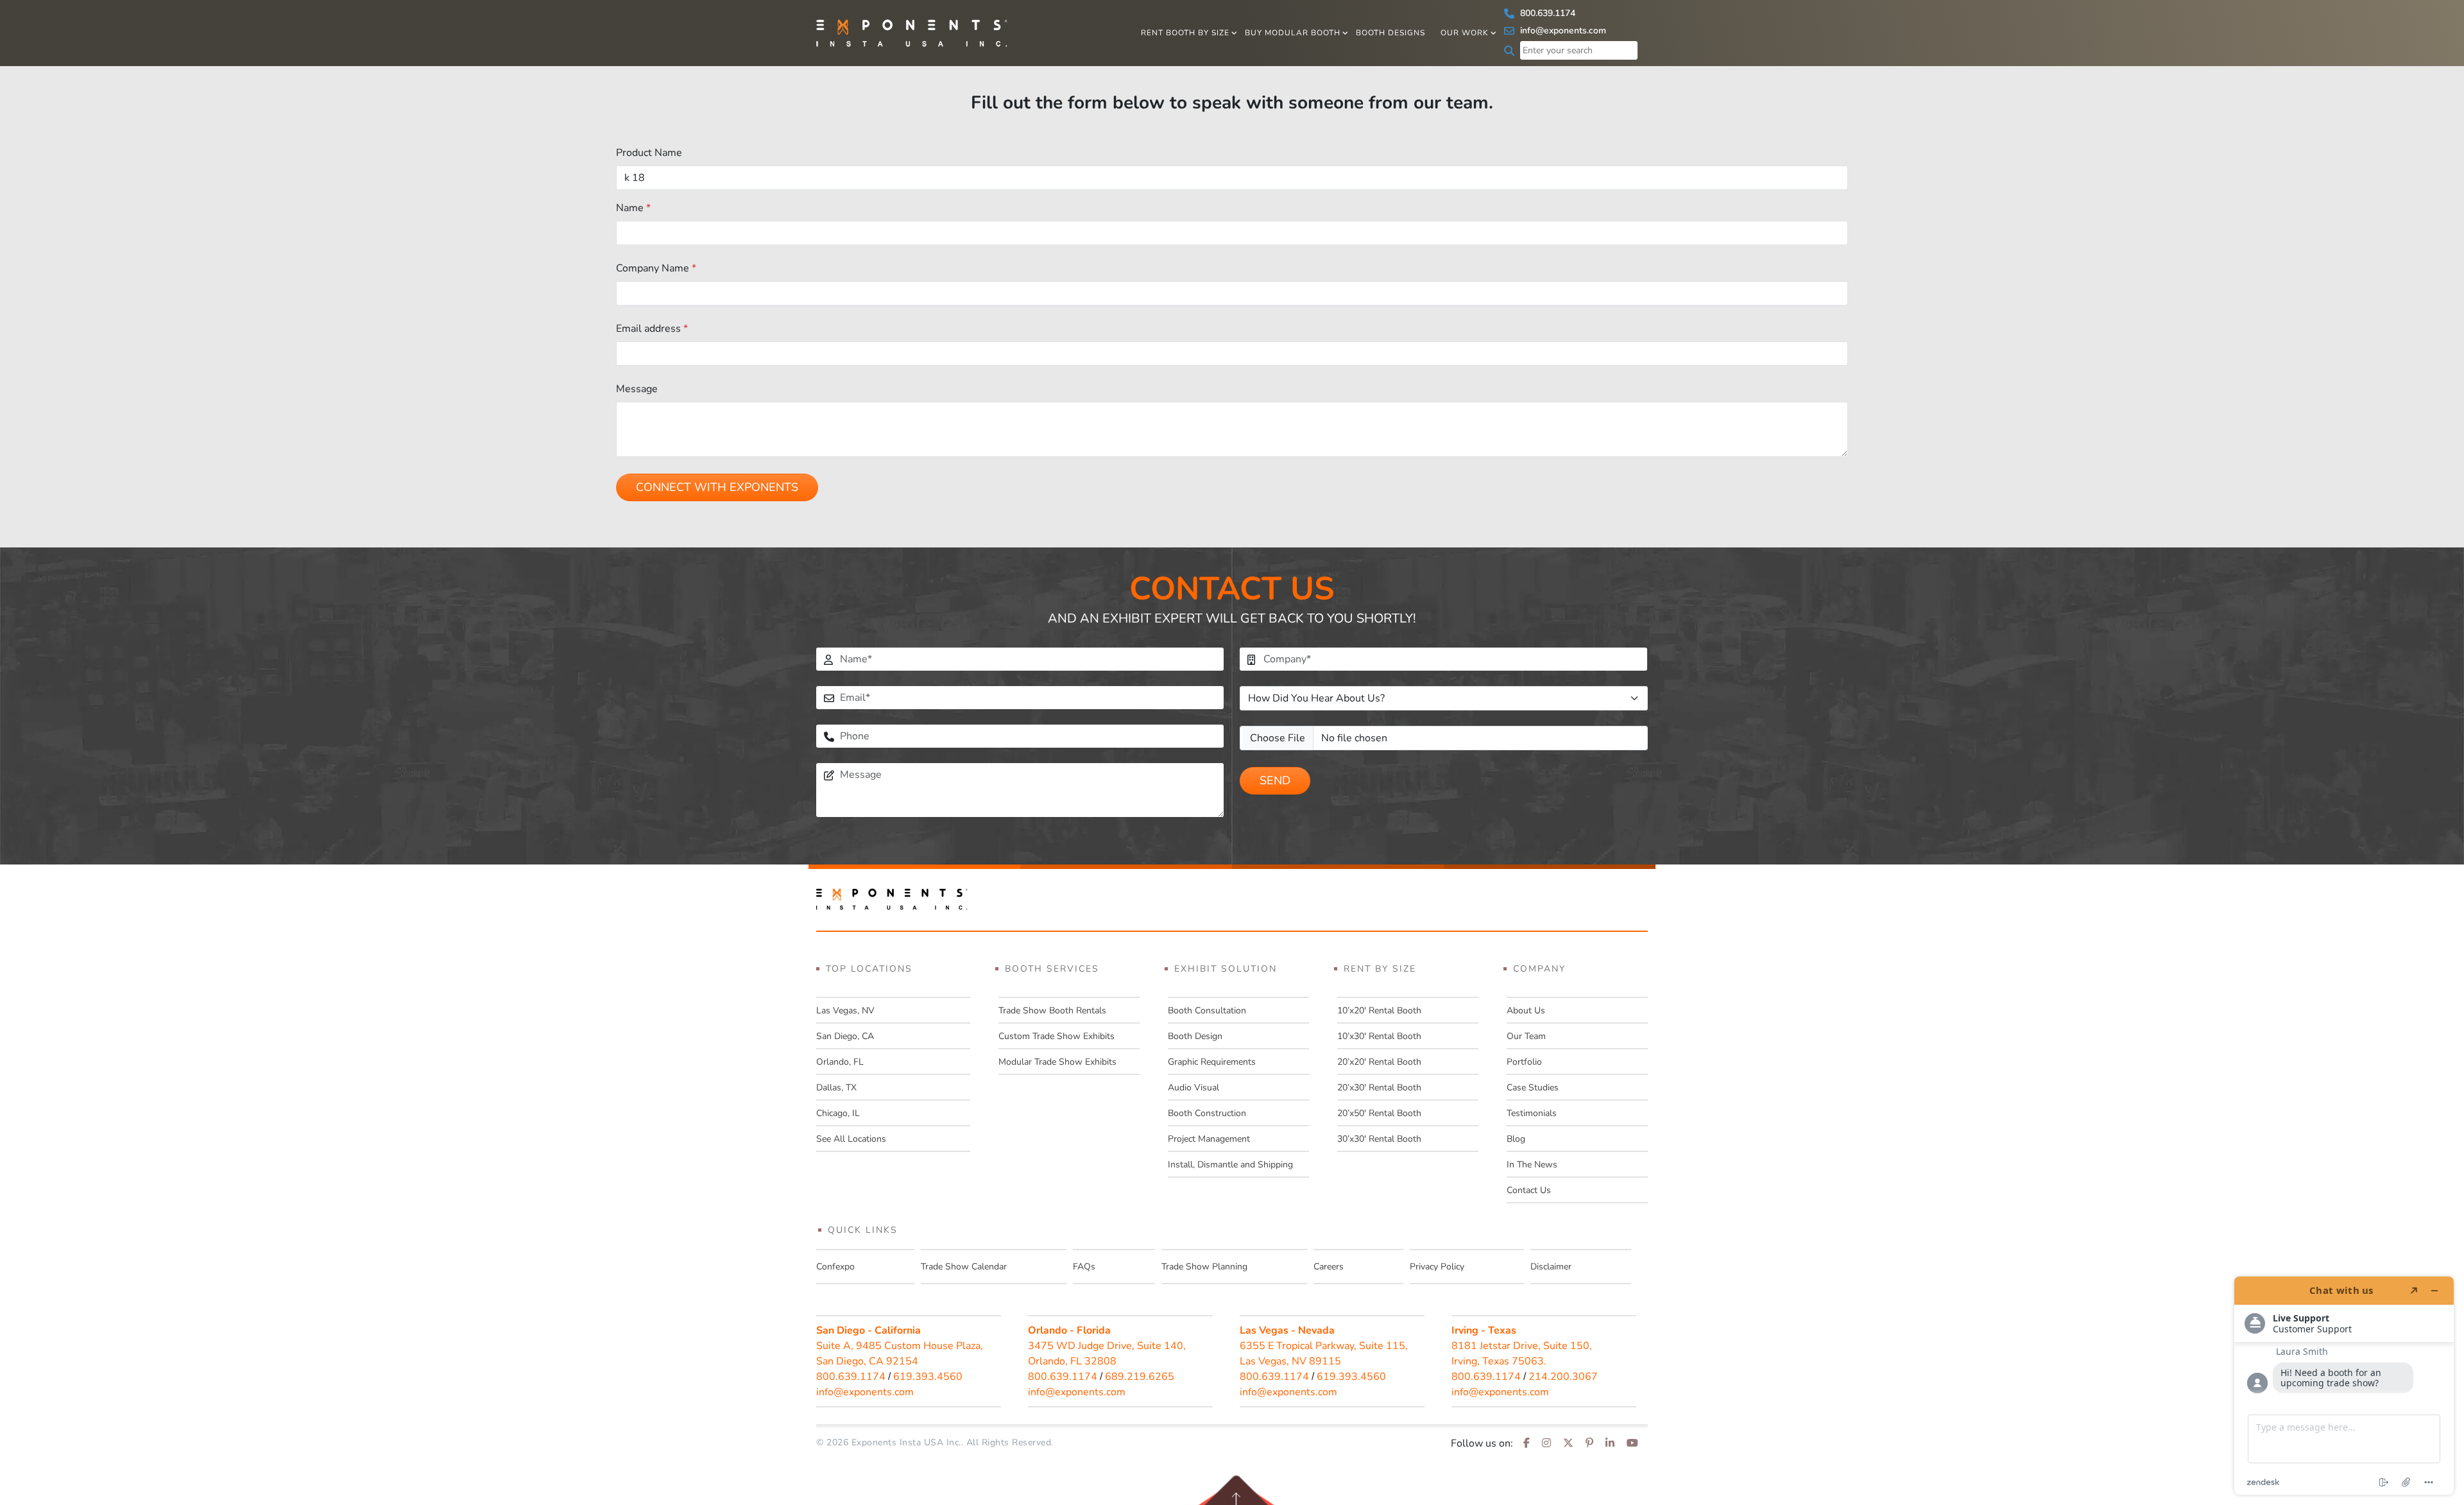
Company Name (656, 268)
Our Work (1465, 33)
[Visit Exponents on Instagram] (1546, 1443)
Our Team (1526, 1036)
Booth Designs (1390, 33)
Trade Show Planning (1204, 1267)
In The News (1532, 1165)
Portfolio (1524, 1062)
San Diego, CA (845, 1036)
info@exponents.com (1562, 30)
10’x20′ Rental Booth (1379, 1010)
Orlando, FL (840, 1062)
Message (637, 389)
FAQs (1084, 1267)
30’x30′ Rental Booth (1379, 1139)
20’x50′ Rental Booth (1379, 1113)
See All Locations (851, 1139)
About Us (1526, 1010)
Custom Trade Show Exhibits (1057, 1036)
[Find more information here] (2344, 1386)
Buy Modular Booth (1293, 33)
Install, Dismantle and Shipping (1230, 1165)
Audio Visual (1193, 1088)
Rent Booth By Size (1185, 33)
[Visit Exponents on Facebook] (1527, 1443)
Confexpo (835, 1267)
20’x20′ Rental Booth (1379, 1062)
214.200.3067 (1563, 1377)
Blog (1516, 1139)
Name (633, 208)
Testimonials (1532, 1113)
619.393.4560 (928, 1377)
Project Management (1209, 1139)
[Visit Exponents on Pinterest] (1589, 1443)
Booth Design (1195, 1036)
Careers (1329, 1267)
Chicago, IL (838, 1113)
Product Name (649, 153)
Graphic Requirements (1212, 1062)
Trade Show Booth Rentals (1052, 1010)
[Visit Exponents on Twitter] (1568, 1443)
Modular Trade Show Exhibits (1057, 1062)
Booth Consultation (1207, 1010)
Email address (652, 329)
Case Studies (1533, 1088)
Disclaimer (1551, 1267)
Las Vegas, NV (845, 1010)
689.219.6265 (1140, 1377)
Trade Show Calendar (964, 1267)
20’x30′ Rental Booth (1379, 1088)
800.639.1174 (1546, 13)
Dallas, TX (836, 1088)
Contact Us (1529, 1190)
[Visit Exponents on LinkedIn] (1610, 1443)
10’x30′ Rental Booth (1379, 1036)
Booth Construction (1207, 1113)
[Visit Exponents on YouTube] (1632, 1443)
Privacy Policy (1437, 1267)
